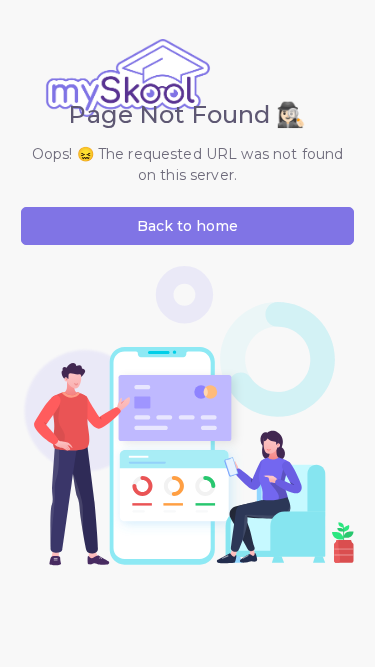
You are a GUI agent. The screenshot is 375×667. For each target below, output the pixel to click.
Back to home (187, 226)
